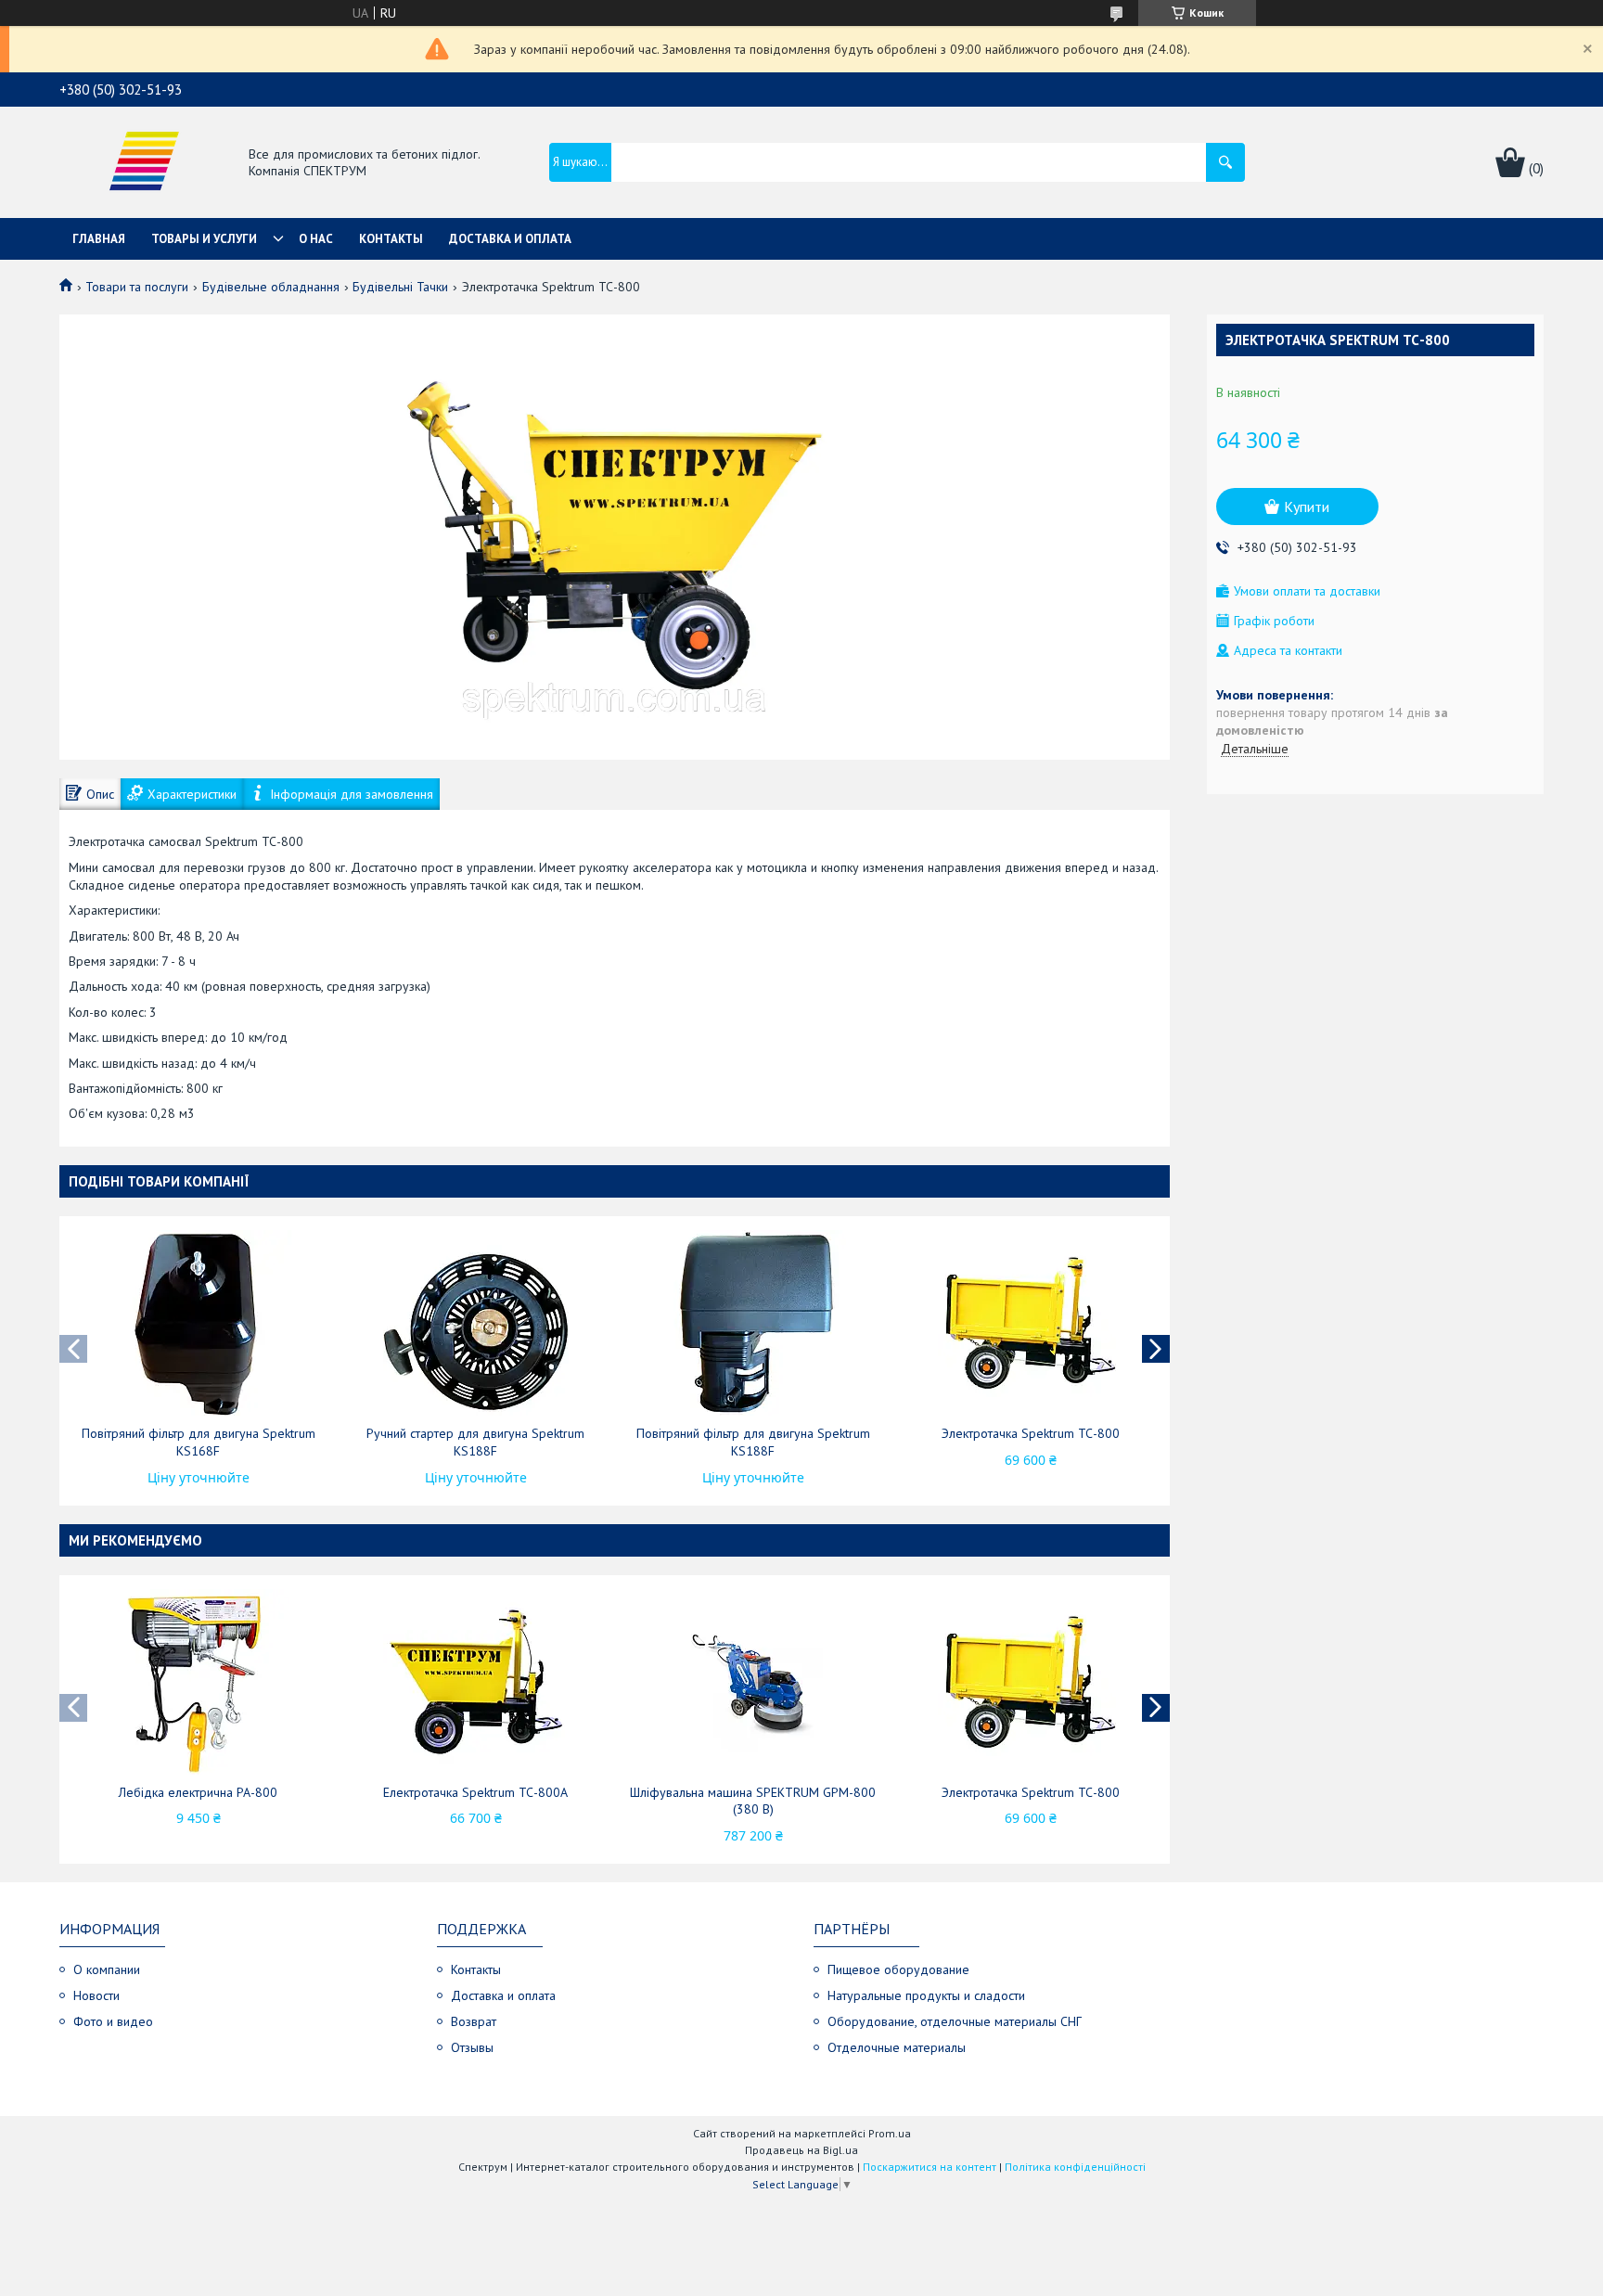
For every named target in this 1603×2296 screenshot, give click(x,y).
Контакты (391, 239)
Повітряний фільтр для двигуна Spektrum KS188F (753, 1442)
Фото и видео (113, 2021)
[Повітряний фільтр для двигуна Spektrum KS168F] (199, 1323)
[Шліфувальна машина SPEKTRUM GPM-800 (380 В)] (753, 1682)
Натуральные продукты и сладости (926, 1995)
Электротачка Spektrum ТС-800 (1031, 1433)
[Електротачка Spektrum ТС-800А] (476, 1682)
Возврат (474, 2021)
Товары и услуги (204, 239)
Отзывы (472, 2047)
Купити (1307, 507)
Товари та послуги (137, 287)
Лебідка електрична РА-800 (198, 1792)
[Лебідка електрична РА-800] (199, 1682)
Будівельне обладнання (271, 287)
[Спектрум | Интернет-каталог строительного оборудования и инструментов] (144, 164)
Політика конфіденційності (1075, 2167)
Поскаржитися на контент (930, 2167)
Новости (96, 1995)
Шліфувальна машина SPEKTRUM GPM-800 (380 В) (753, 1801)
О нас (316, 239)
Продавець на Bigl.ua (801, 2150)
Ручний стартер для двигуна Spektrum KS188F (475, 1442)
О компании (107, 1969)
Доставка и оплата (510, 239)
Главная (99, 239)
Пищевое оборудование (898, 1969)
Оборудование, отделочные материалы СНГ (955, 2021)
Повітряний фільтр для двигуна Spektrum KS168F (199, 1442)
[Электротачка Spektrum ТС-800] (1031, 1323)
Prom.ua (890, 2133)
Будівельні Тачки (400, 287)
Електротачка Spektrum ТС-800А (475, 1792)
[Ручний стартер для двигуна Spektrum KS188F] (476, 1323)
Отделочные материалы (897, 2047)
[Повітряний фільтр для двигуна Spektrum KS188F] (753, 1323)
